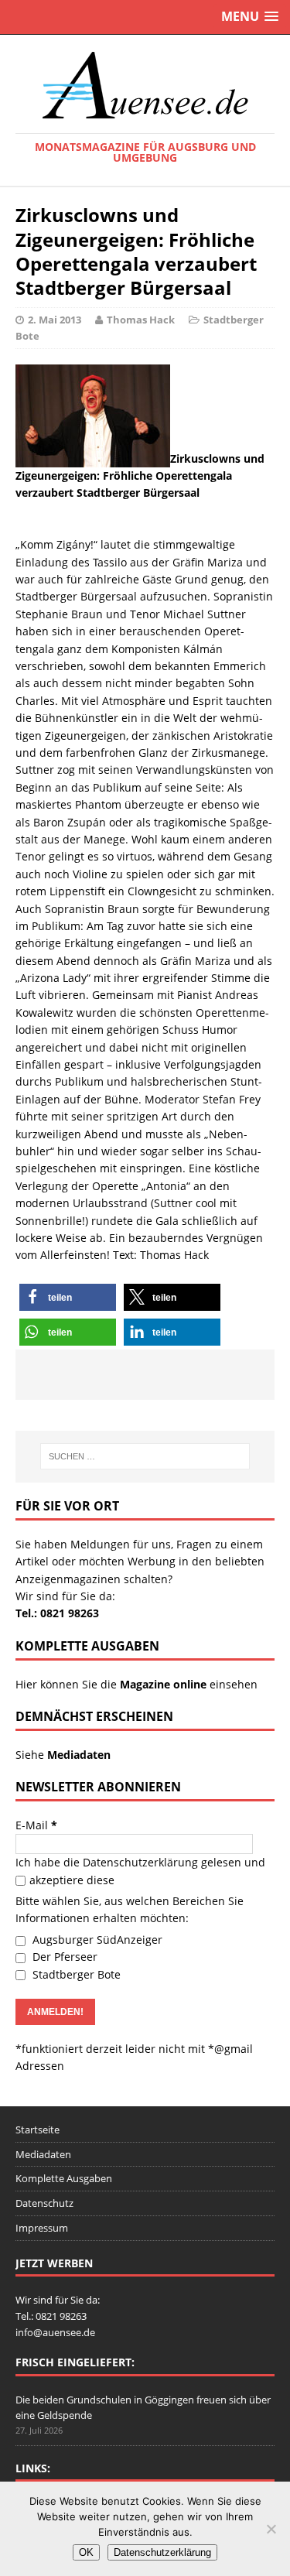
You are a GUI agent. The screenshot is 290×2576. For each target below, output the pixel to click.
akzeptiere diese (72, 1880)
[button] (68, 1297)
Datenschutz (44, 2203)
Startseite (38, 2130)
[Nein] (271, 2529)
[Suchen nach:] (145, 1456)
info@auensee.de (55, 2332)
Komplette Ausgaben (64, 2178)
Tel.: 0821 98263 (57, 1613)
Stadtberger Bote (75, 1974)
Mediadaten (43, 2154)
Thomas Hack (141, 320)
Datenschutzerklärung (140, 1862)
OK (86, 2552)
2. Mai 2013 (55, 320)
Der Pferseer (63, 1957)
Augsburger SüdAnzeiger (96, 1940)
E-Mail (36, 1825)
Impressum (42, 2228)
